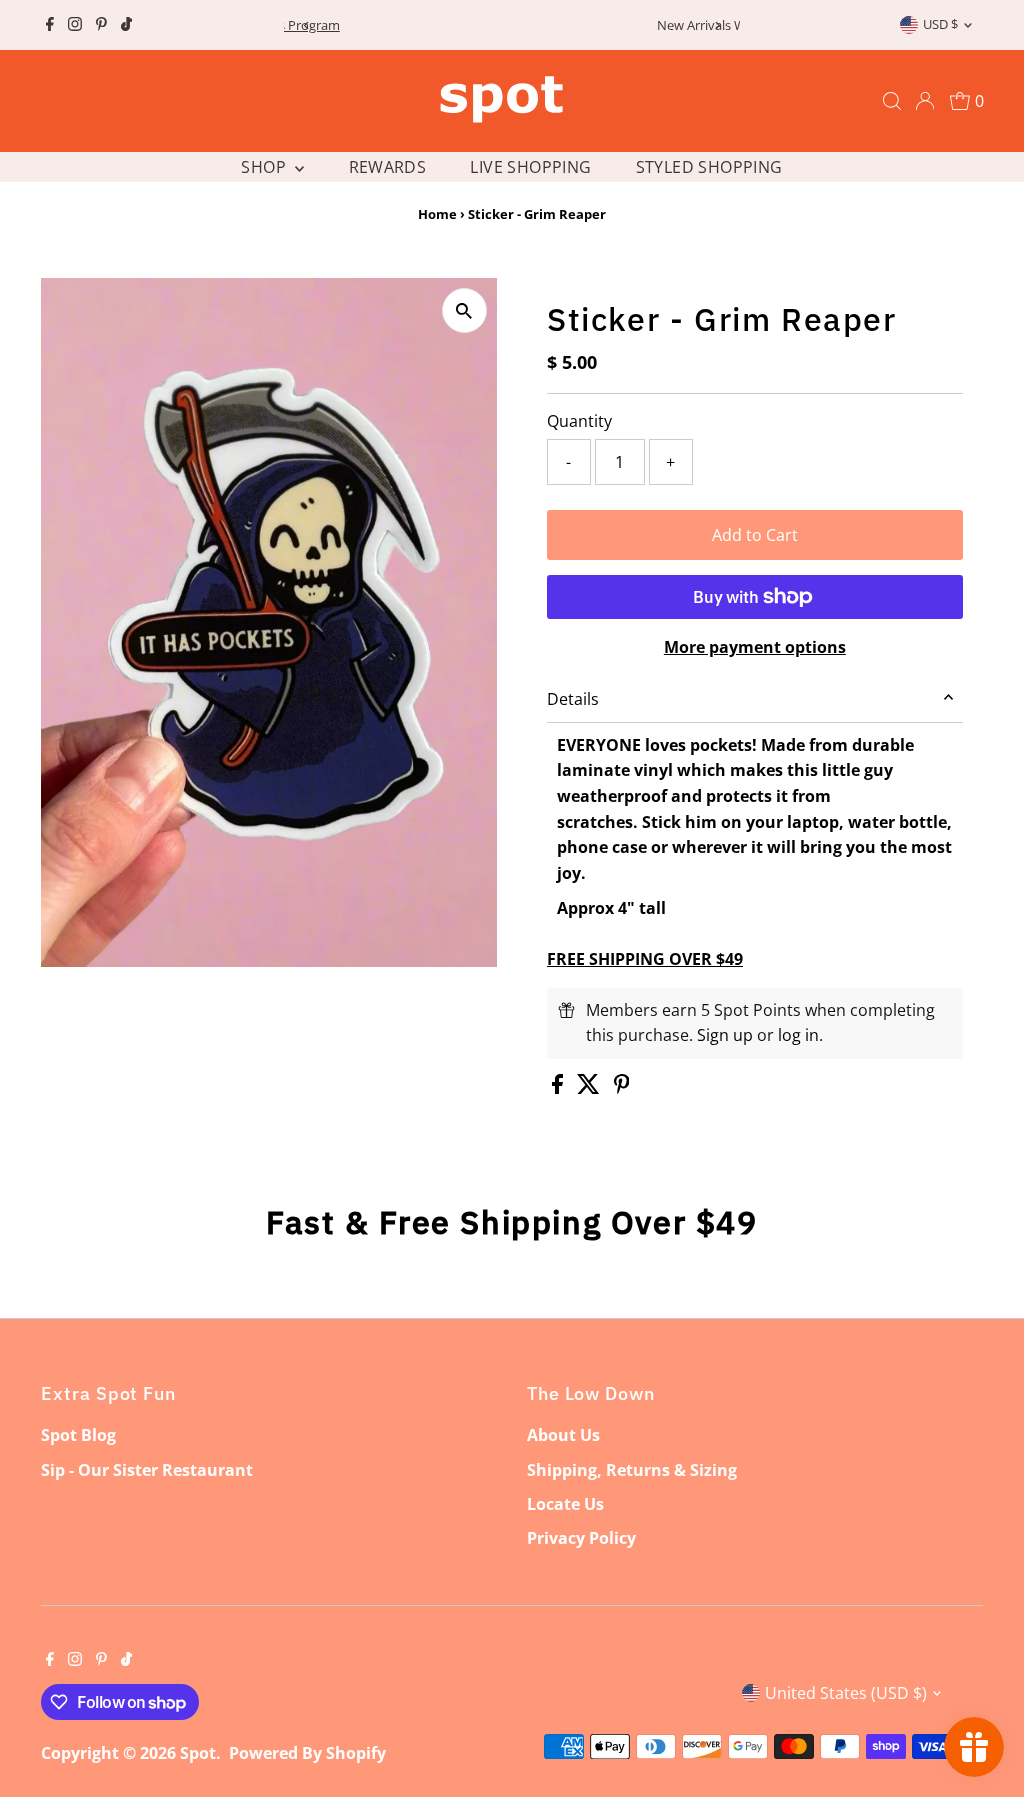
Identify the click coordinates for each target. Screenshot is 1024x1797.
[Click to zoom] (464, 310)
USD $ (940, 24)
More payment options (755, 647)
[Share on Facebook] (559, 1088)
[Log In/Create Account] (925, 101)
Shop (265, 167)
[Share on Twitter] (590, 1088)
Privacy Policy (581, 1538)
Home (437, 214)
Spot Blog (78, 1435)
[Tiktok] (126, 25)
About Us (563, 1435)
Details (573, 699)
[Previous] (306, 25)
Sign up (725, 1035)
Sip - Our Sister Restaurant (147, 1470)
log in (798, 1035)
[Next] (717, 25)
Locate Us (565, 1504)
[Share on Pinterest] (622, 1088)
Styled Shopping (709, 167)
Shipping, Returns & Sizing (632, 1470)
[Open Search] (892, 101)
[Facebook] (50, 25)
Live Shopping (530, 167)
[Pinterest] (101, 25)
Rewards (388, 167)
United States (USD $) (846, 1693)
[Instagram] (75, 25)
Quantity (579, 421)
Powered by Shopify (307, 1753)
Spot (198, 1753)
